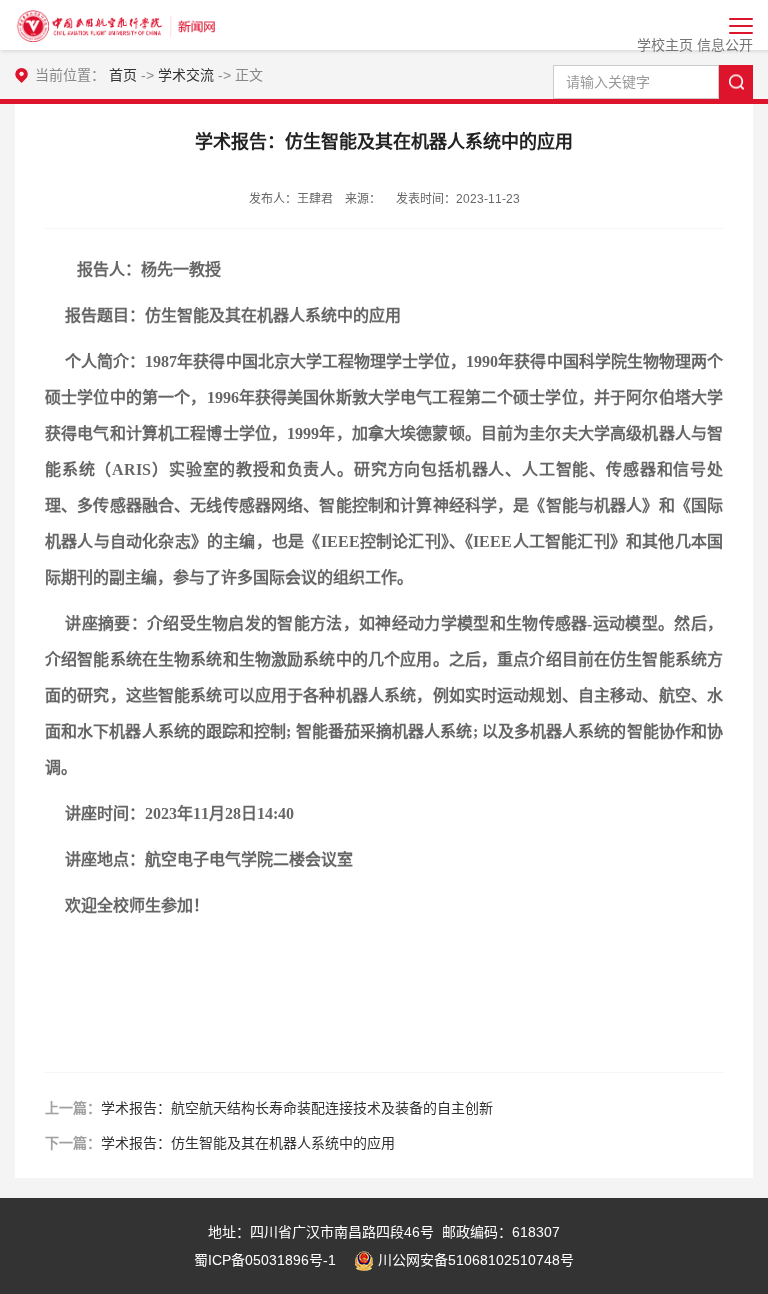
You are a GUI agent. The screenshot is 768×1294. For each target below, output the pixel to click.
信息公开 (725, 45)
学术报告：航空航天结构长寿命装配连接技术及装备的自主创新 (297, 1108)
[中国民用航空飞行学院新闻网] (115, 25)
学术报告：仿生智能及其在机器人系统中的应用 (248, 1143)
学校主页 (665, 45)
